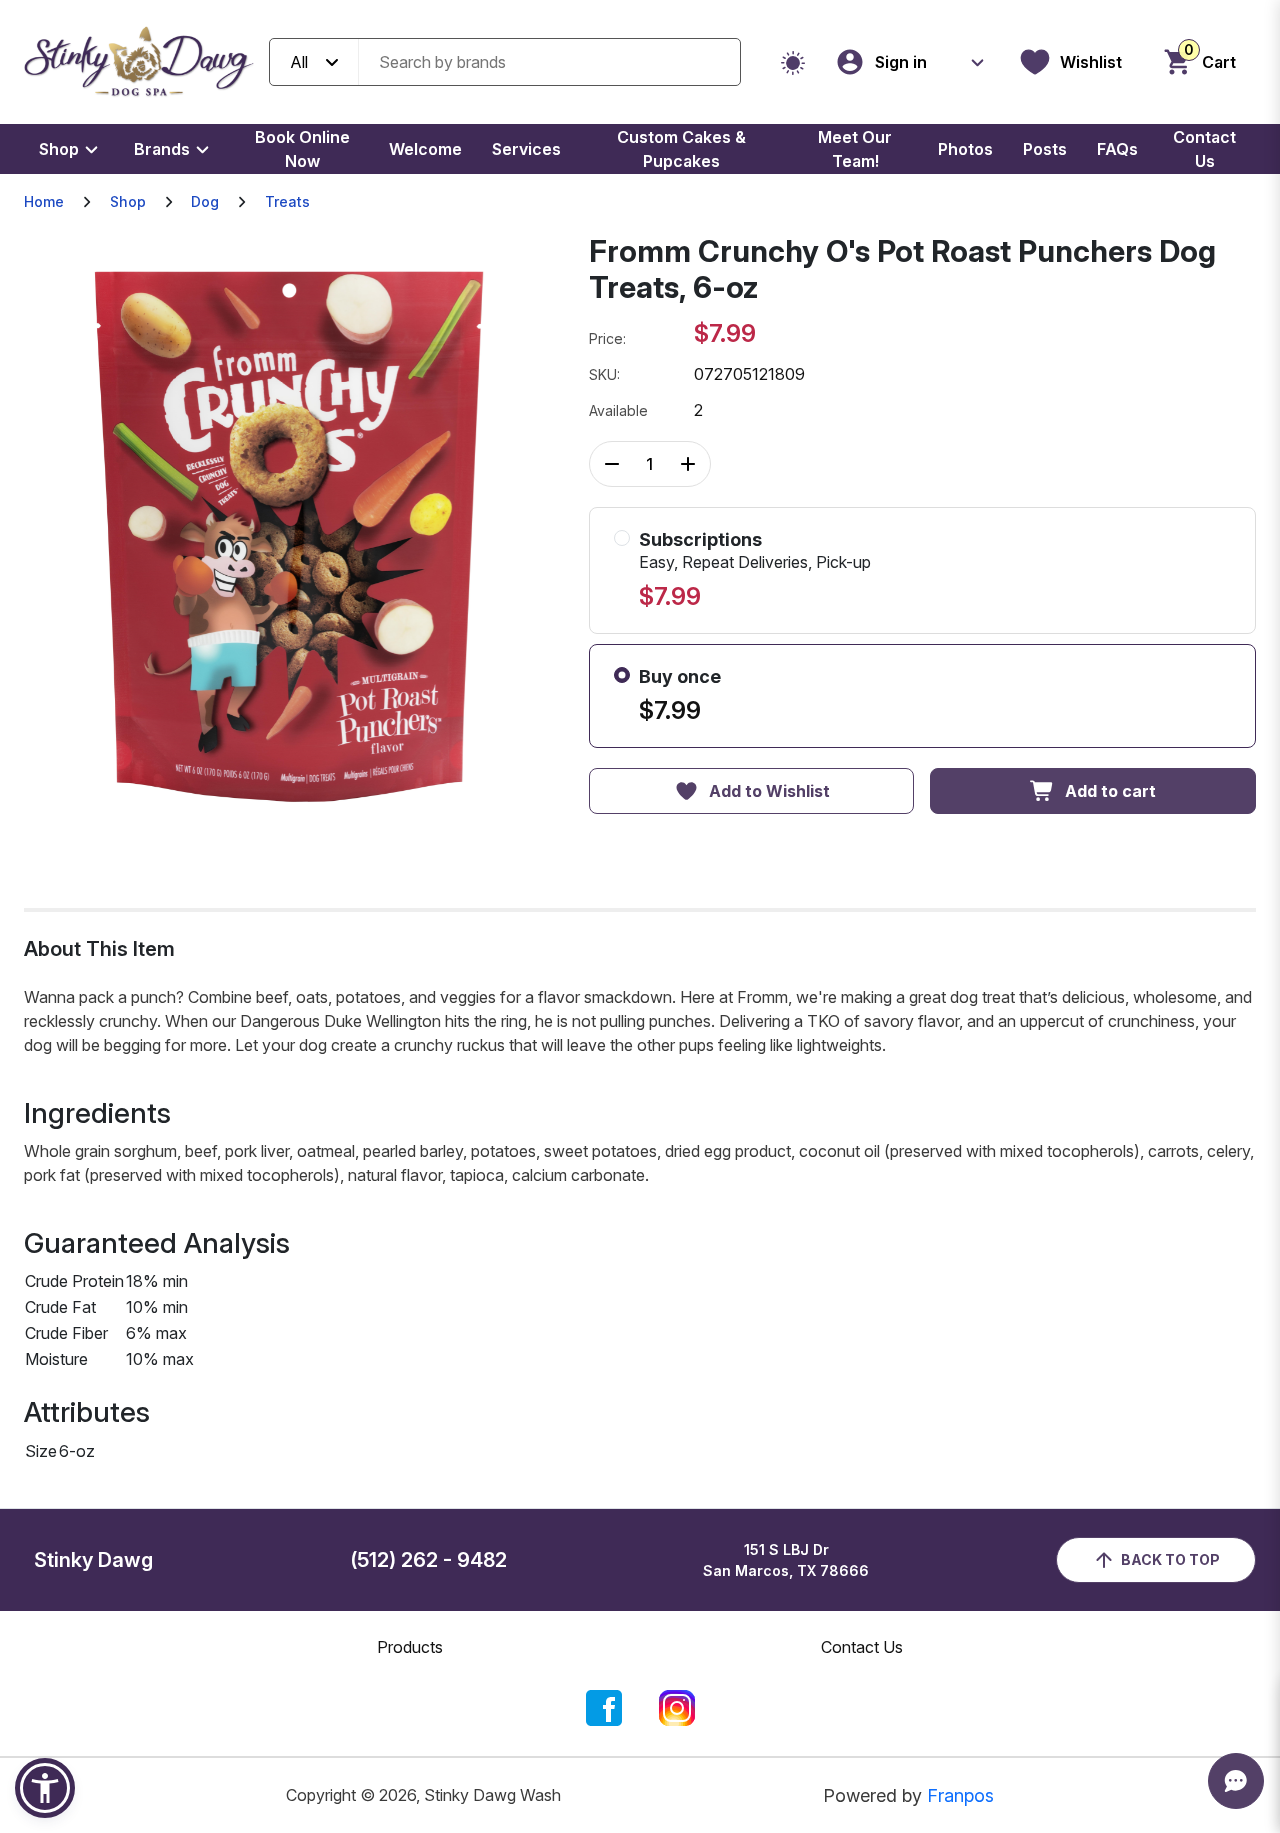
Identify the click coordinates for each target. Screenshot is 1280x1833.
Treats (287, 201)
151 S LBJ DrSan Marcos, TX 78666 (786, 1560)
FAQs (1117, 149)
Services (526, 149)
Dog (205, 201)
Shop (59, 149)
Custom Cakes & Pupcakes (681, 149)
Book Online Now (302, 149)
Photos (965, 149)
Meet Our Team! (855, 149)
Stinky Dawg (93, 1560)
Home (44, 201)
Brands (162, 149)
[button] (45, 1788)
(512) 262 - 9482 (428, 1560)
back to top (1170, 1559)
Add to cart (1110, 791)
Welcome (425, 149)
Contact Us (1204, 149)
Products (410, 1647)
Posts (1045, 149)
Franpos (960, 1795)
